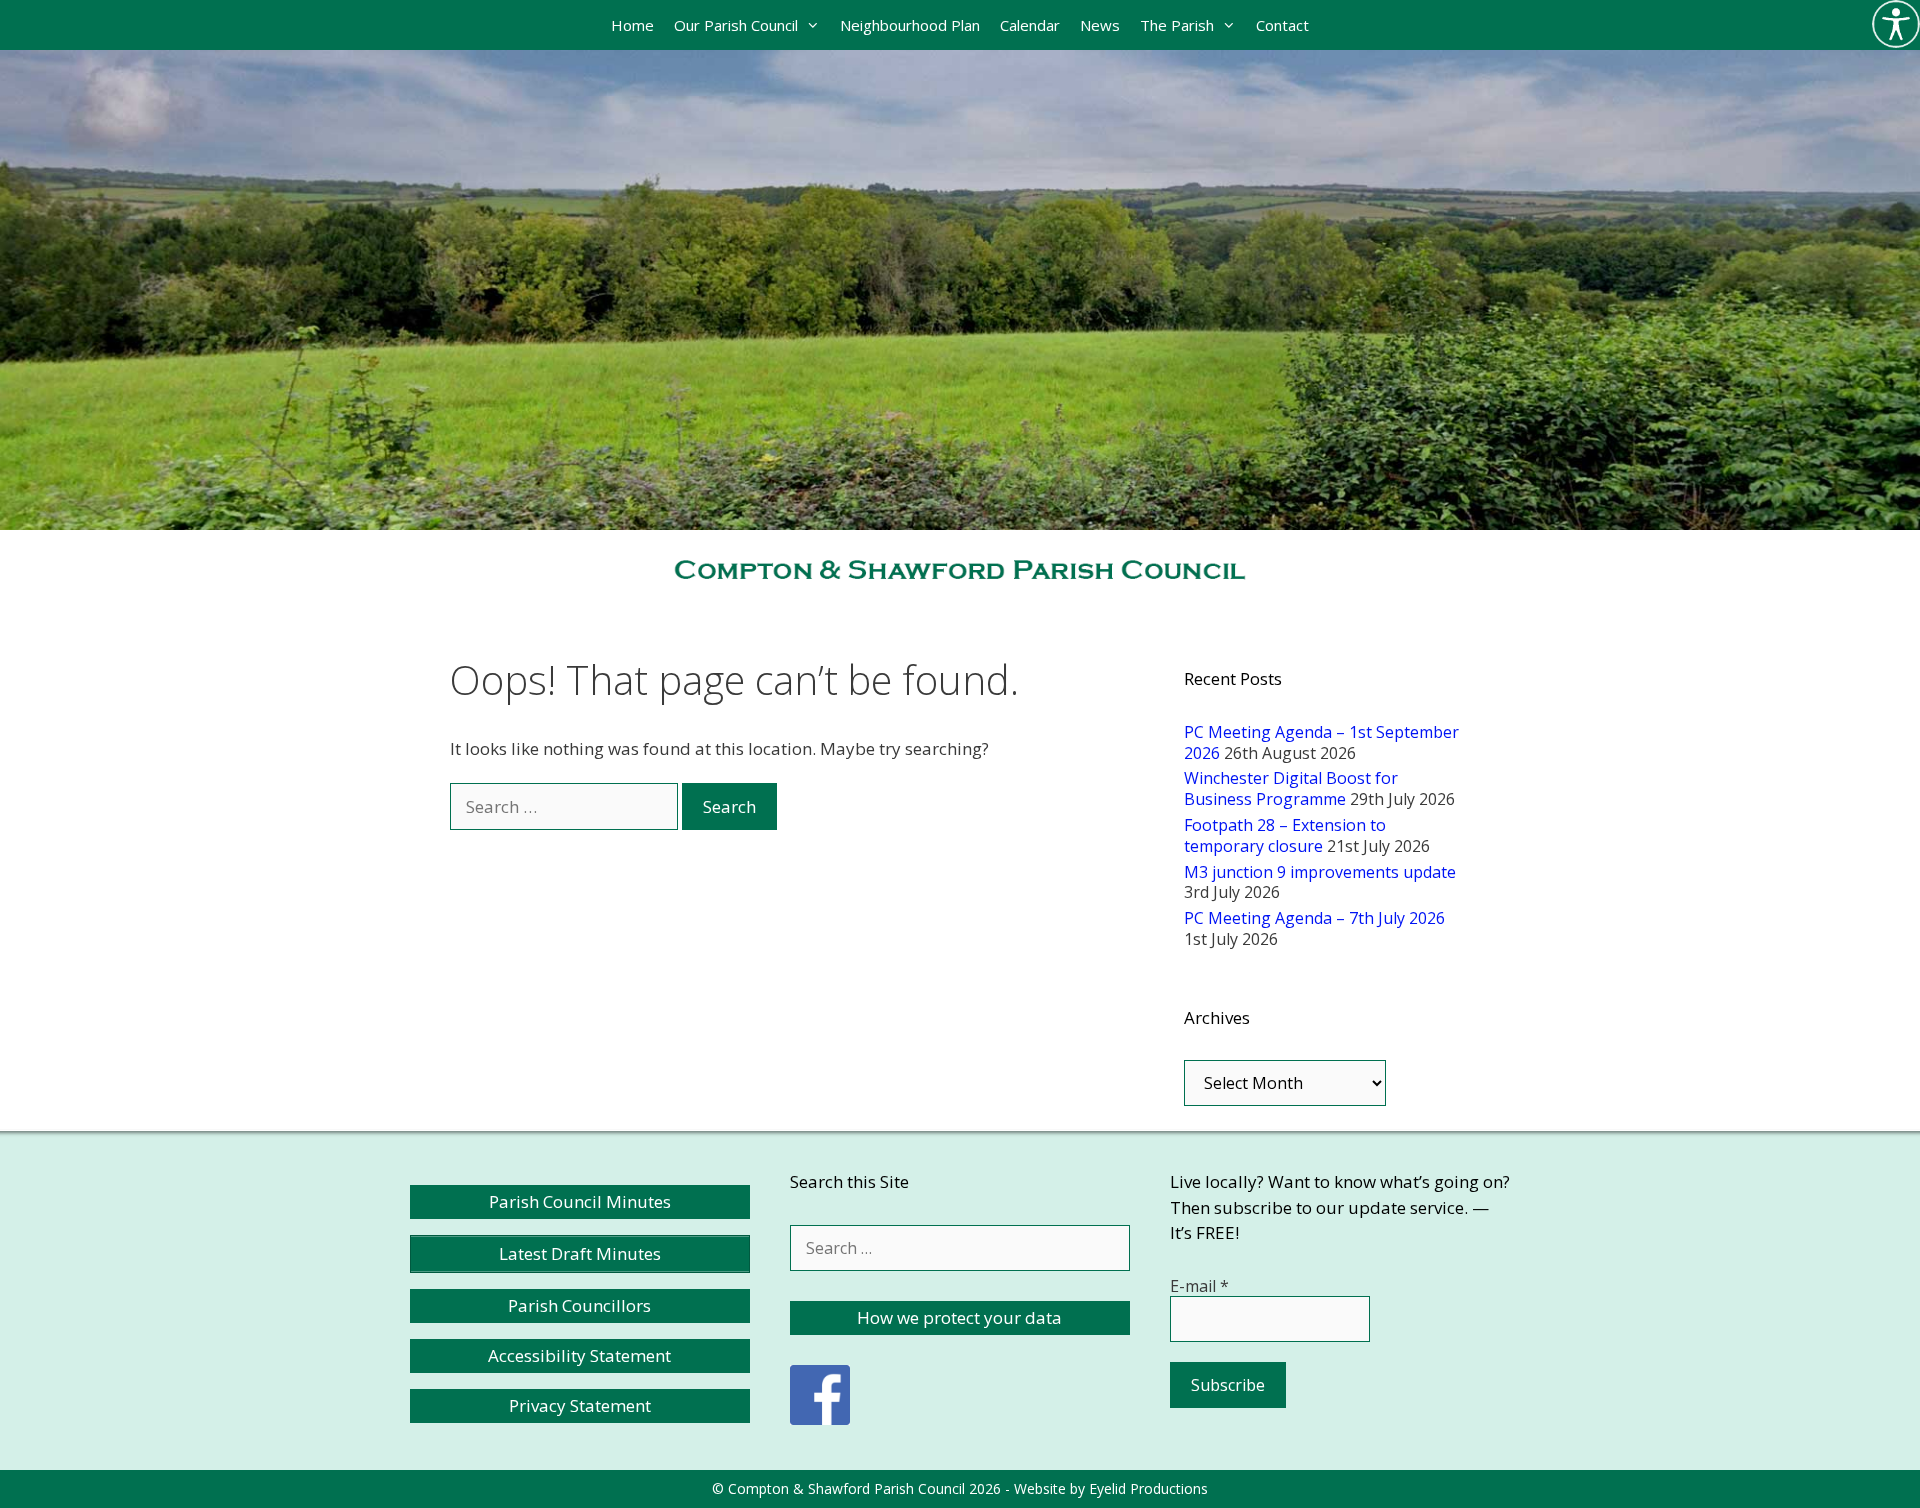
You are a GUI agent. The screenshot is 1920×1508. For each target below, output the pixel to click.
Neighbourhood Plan (910, 25)
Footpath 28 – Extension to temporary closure (1285, 835)
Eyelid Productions (1148, 1488)
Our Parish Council (736, 25)
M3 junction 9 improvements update (1320, 872)
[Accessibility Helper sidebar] (1896, 24)
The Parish (1177, 25)
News (1100, 25)
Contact (1282, 25)
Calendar (1030, 25)
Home (632, 25)
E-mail (1199, 1286)
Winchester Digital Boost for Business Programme (1291, 788)
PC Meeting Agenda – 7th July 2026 (1314, 918)
